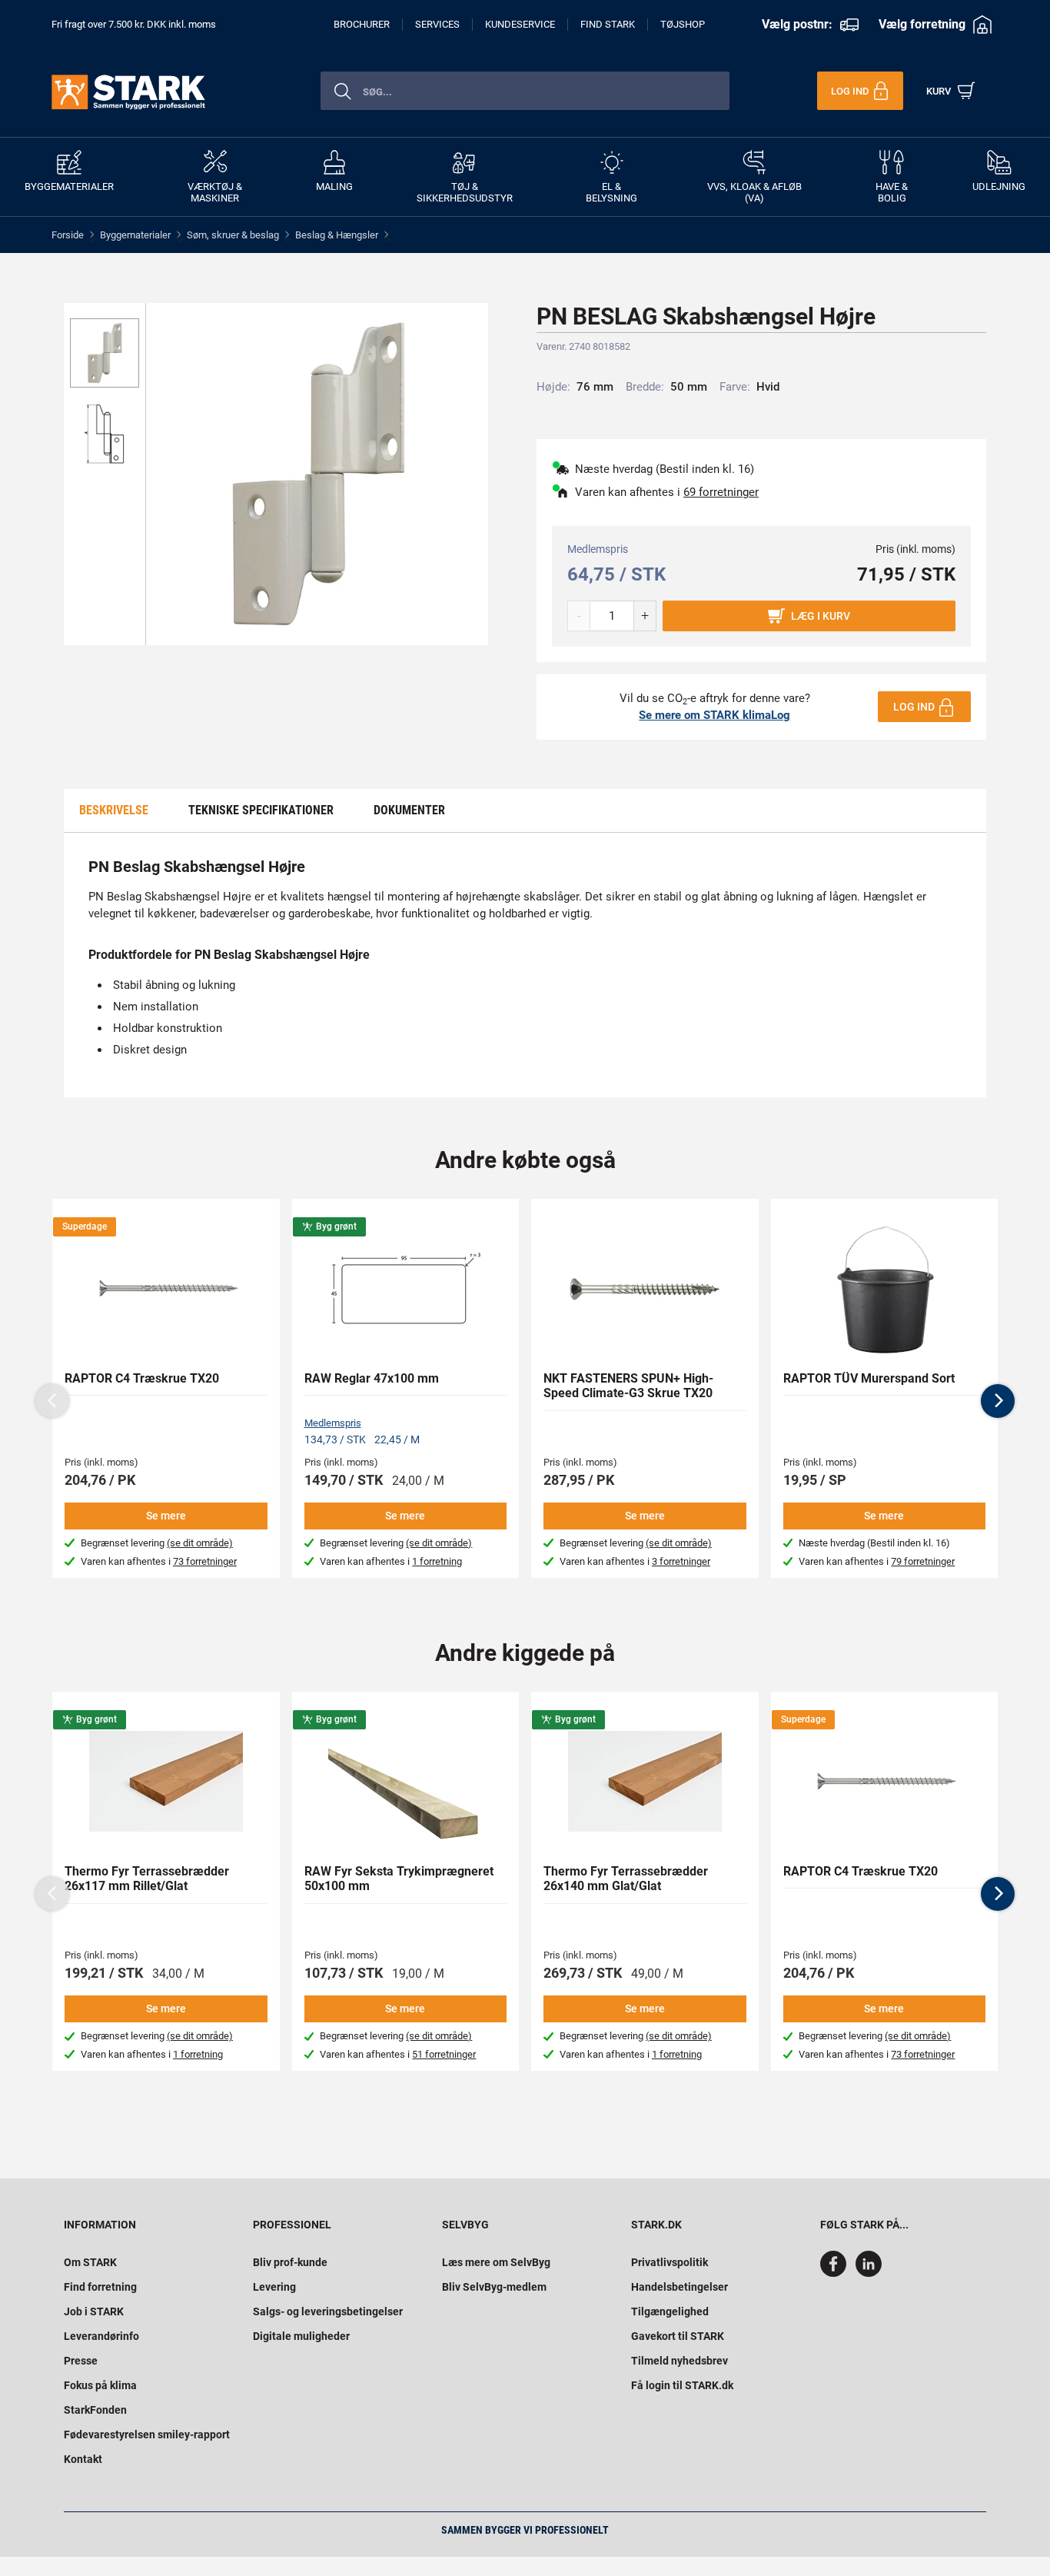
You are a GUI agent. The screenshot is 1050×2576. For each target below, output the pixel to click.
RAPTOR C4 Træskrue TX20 (142, 1378)
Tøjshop (683, 24)
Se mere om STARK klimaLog (714, 715)
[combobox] (525, 91)
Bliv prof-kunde (290, 2262)
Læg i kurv (821, 616)
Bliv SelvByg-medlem (494, 2287)
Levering (274, 2287)
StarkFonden (95, 2410)
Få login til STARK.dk (682, 2385)
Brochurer (362, 24)
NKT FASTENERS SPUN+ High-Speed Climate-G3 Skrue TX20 (628, 1386)
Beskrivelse (114, 810)
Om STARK (90, 2262)
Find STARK (608, 24)
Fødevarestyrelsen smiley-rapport (147, 2435)
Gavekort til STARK (678, 2336)
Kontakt (83, 2459)
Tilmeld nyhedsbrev (680, 2361)
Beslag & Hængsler (337, 235)
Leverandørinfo (101, 2336)
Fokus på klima (100, 2385)
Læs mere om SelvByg (496, 2262)
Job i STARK (94, 2311)
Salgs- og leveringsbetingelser (328, 2311)
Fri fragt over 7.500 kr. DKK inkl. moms (134, 24)
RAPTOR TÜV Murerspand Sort (869, 1378)
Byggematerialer (135, 235)
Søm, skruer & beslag (233, 235)
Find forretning (100, 2287)
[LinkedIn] (869, 2273)
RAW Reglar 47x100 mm (372, 1378)
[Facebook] (836, 2273)
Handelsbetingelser (680, 2287)
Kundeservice (520, 24)
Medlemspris (333, 1423)
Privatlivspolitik (670, 2262)
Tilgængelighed (670, 2311)
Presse (81, 2361)
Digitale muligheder (301, 2336)
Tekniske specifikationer (261, 810)
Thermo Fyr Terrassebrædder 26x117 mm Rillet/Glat (147, 1879)
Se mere (166, 1516)
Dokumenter (409, 810)
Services (437, 24)
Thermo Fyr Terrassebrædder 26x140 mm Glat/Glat (626, 1879)
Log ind (914, 707)
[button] (998, 1401)
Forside (68, 235)
